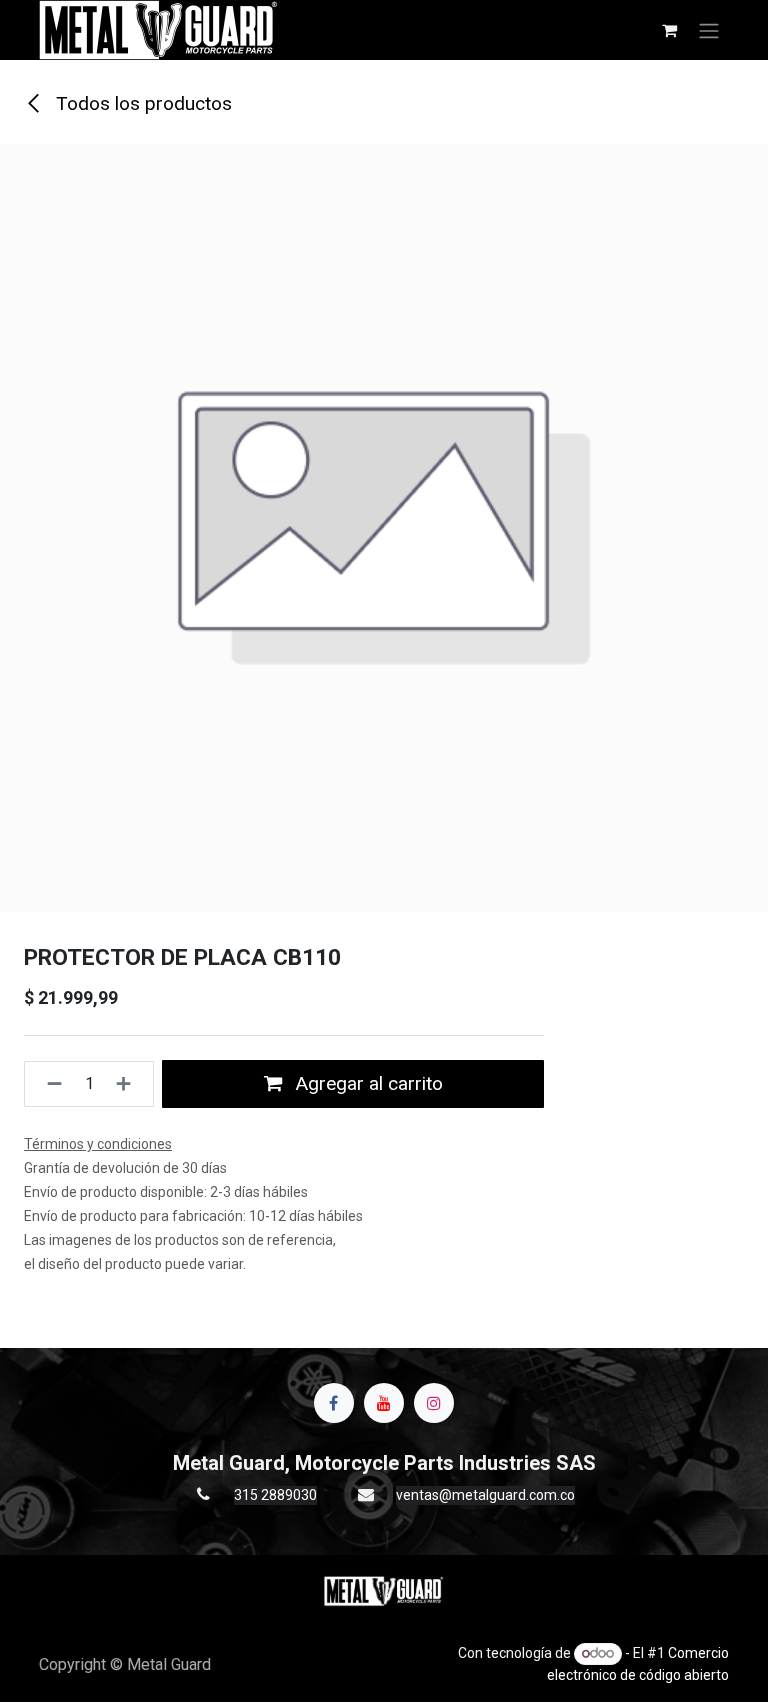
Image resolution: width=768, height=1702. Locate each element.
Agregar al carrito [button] (366, 1083)
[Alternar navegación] (709, 30)
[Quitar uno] (48, 1084)
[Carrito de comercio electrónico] (669, 30)
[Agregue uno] (129, 1084)
